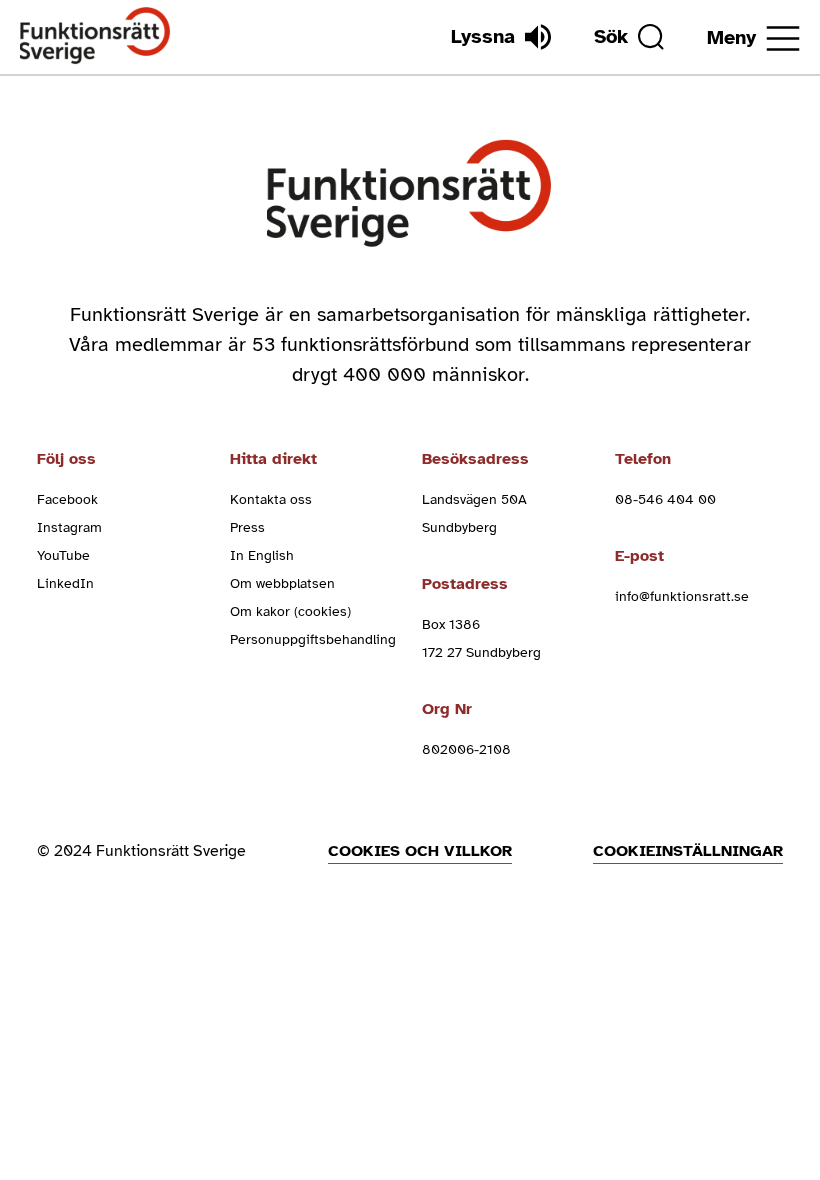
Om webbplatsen (282, 583)
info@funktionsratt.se (682, 596)
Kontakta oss (271, 499)
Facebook (67, 499)
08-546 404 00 (665, 499)
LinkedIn (65, 583)
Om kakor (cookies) (290, 611)
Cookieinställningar (688, 851)
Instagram (69, 527)
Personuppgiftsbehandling (313, 639)
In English (262, 555)
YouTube (63, 555)
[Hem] (95, 36)
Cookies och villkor (420, 851)
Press (247, 527)
